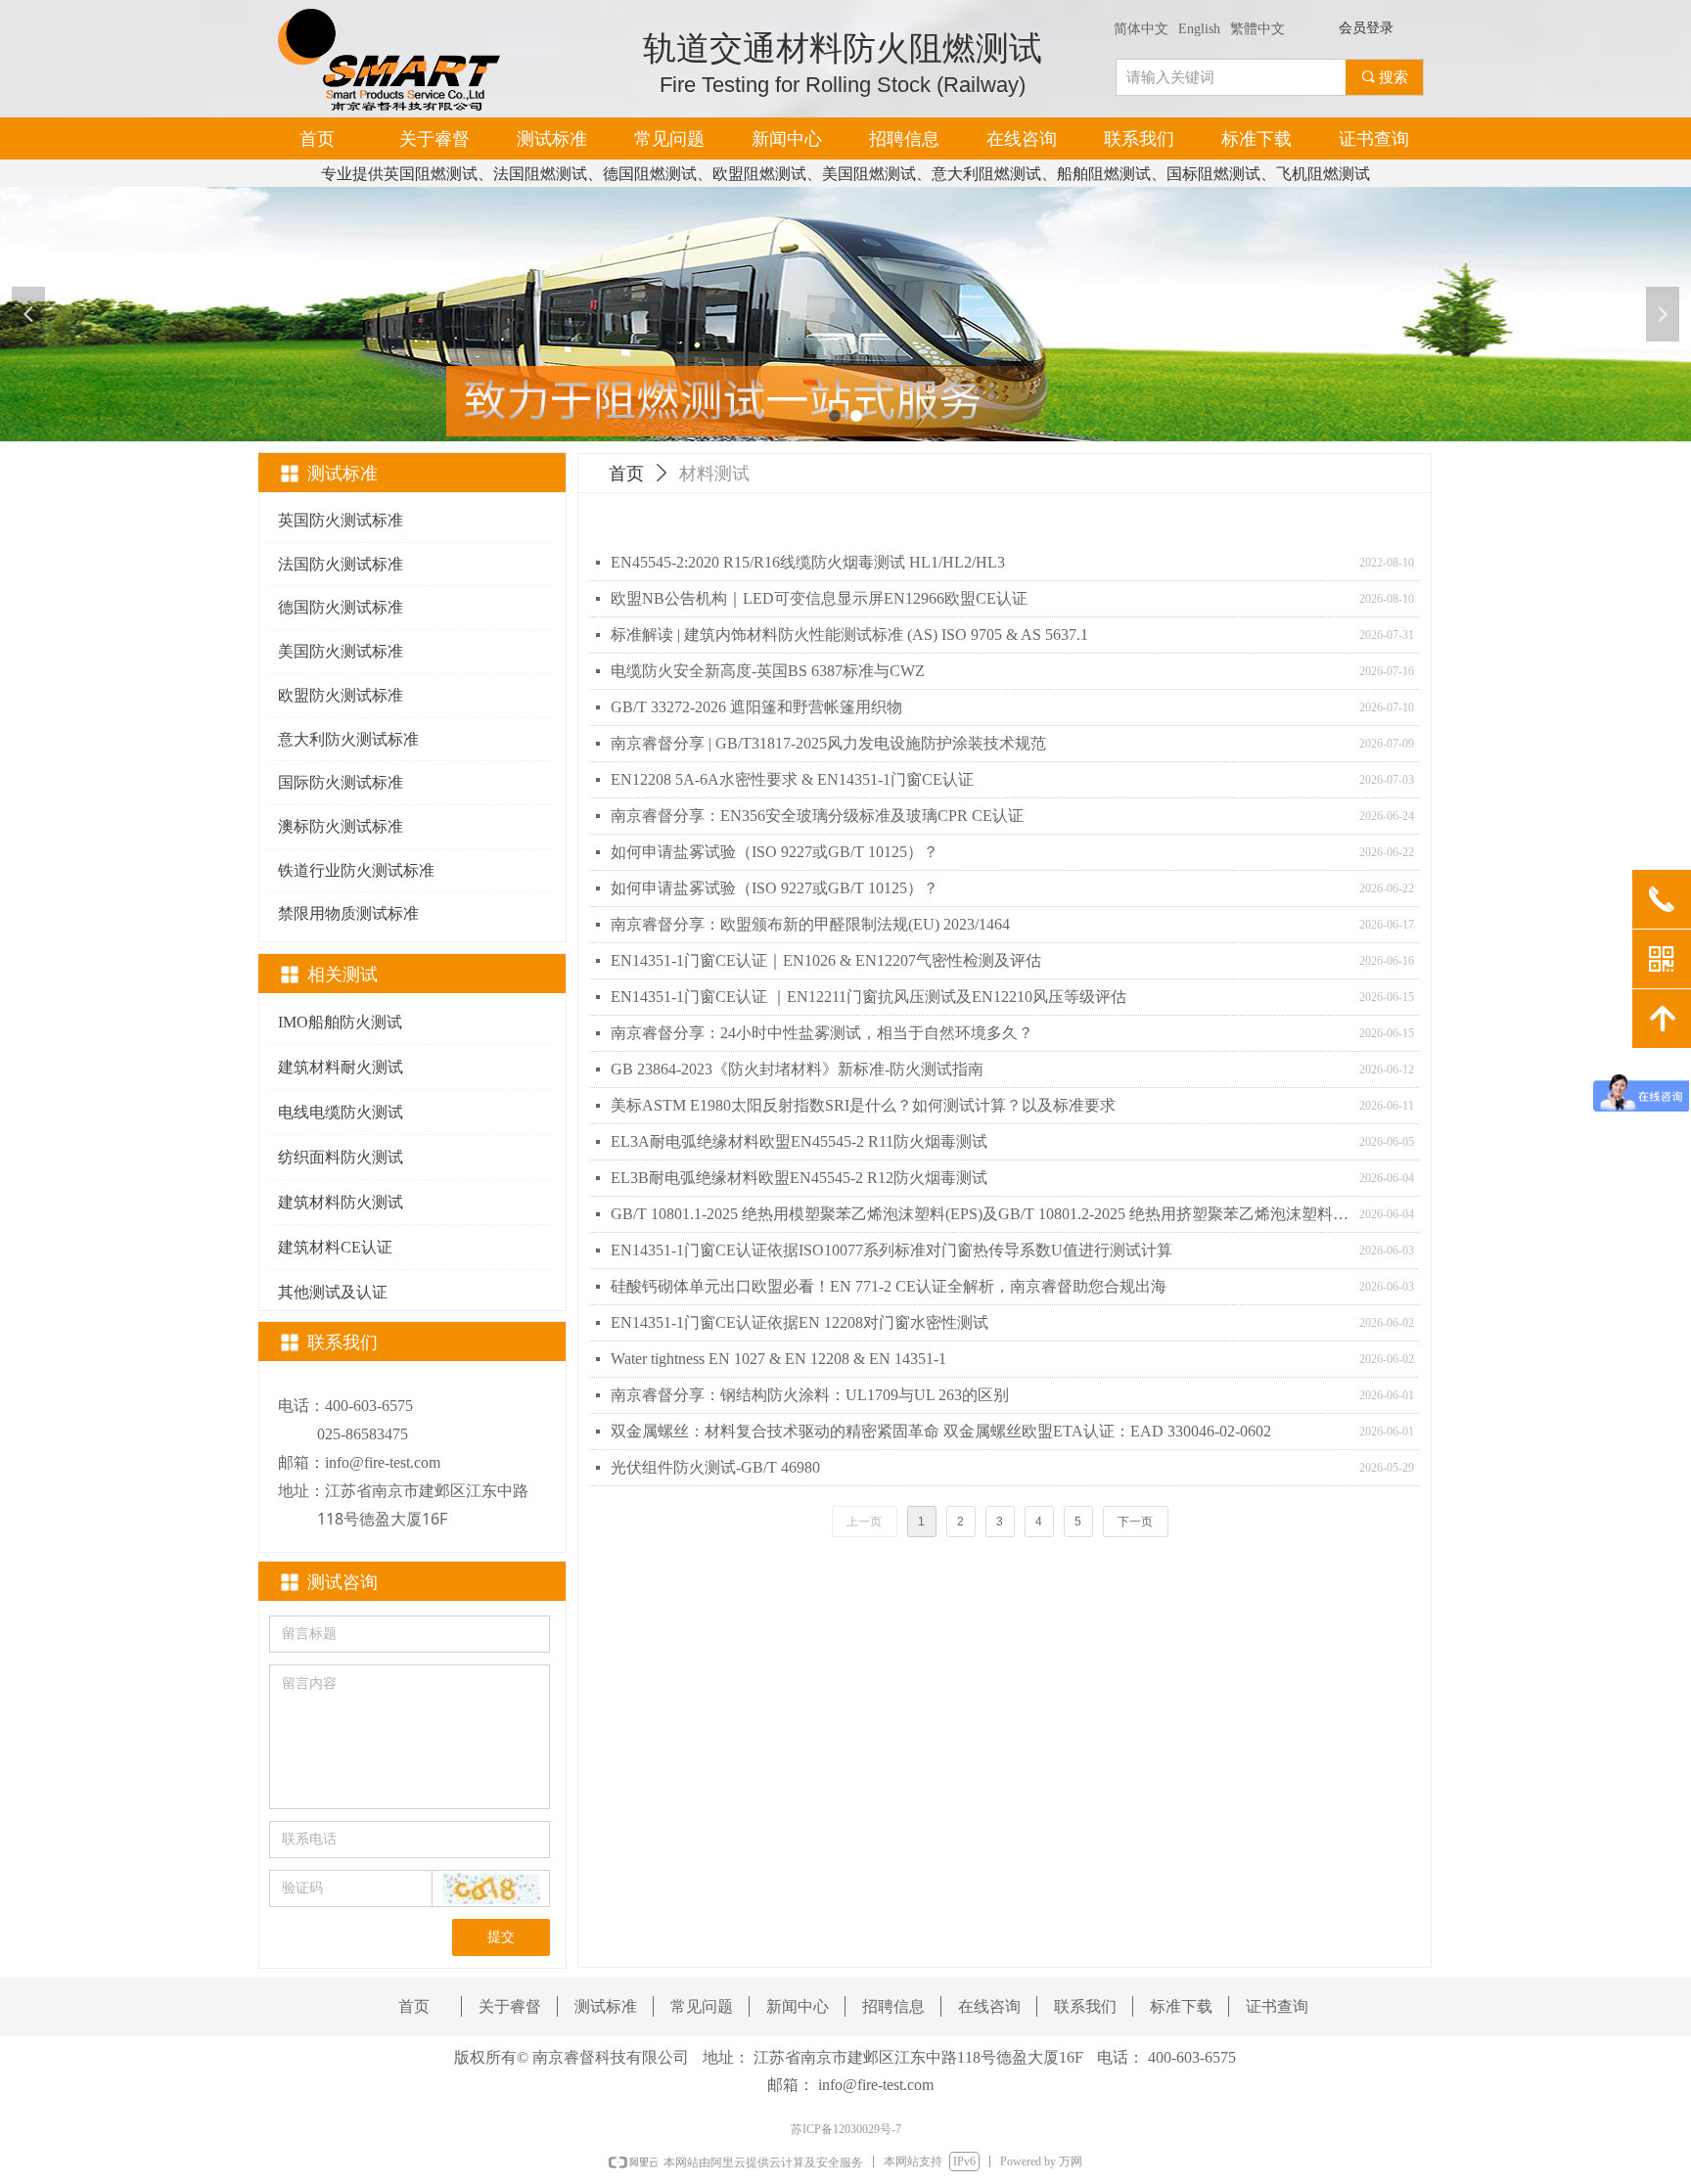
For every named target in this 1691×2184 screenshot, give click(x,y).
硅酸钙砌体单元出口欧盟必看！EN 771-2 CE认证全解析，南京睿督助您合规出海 (889, 1286)
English (1199, 29)
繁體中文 (1257, 29)
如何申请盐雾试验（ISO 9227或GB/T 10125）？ (775, 852)
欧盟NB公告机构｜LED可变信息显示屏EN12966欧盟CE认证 (819, 598)
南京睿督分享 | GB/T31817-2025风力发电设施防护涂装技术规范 (828, 743)
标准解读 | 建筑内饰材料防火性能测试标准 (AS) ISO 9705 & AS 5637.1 (849, 635)
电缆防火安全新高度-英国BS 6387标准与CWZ (768, 671)
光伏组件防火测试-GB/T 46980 (715, 1467)
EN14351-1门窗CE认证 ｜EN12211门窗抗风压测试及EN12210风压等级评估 (868, 997)
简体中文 (1141, 29)
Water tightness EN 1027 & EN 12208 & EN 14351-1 (778, 1359)
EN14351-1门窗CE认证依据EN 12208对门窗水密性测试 (800, 1322)
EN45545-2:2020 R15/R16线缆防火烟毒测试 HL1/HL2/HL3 (808, 562)
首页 (626, 474)
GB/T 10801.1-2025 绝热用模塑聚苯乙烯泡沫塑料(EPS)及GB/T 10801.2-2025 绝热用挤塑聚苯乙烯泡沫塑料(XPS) (980, 1214)
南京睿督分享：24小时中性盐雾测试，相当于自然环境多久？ (822, 1033)
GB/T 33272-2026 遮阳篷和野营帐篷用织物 (756, 707)
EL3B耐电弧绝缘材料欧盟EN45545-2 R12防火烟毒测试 (799, 1178)
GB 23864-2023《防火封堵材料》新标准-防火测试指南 (797, 1069)
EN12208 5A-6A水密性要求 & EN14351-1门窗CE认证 (792, 779)
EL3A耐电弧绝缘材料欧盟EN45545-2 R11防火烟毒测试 (799, 1141)
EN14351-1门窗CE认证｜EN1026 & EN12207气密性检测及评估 (826, 960)
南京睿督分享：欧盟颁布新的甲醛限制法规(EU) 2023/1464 (810, 924)
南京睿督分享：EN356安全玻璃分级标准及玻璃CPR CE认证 (817, 816)
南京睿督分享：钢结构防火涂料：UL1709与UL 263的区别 (810, 1395)
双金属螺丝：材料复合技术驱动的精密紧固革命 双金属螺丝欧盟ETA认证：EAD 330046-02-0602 (941, 1431)
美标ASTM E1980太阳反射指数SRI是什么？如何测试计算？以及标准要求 (863, 1105)
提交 (501, 1937)
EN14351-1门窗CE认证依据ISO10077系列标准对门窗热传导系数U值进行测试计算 (891, 1250)
